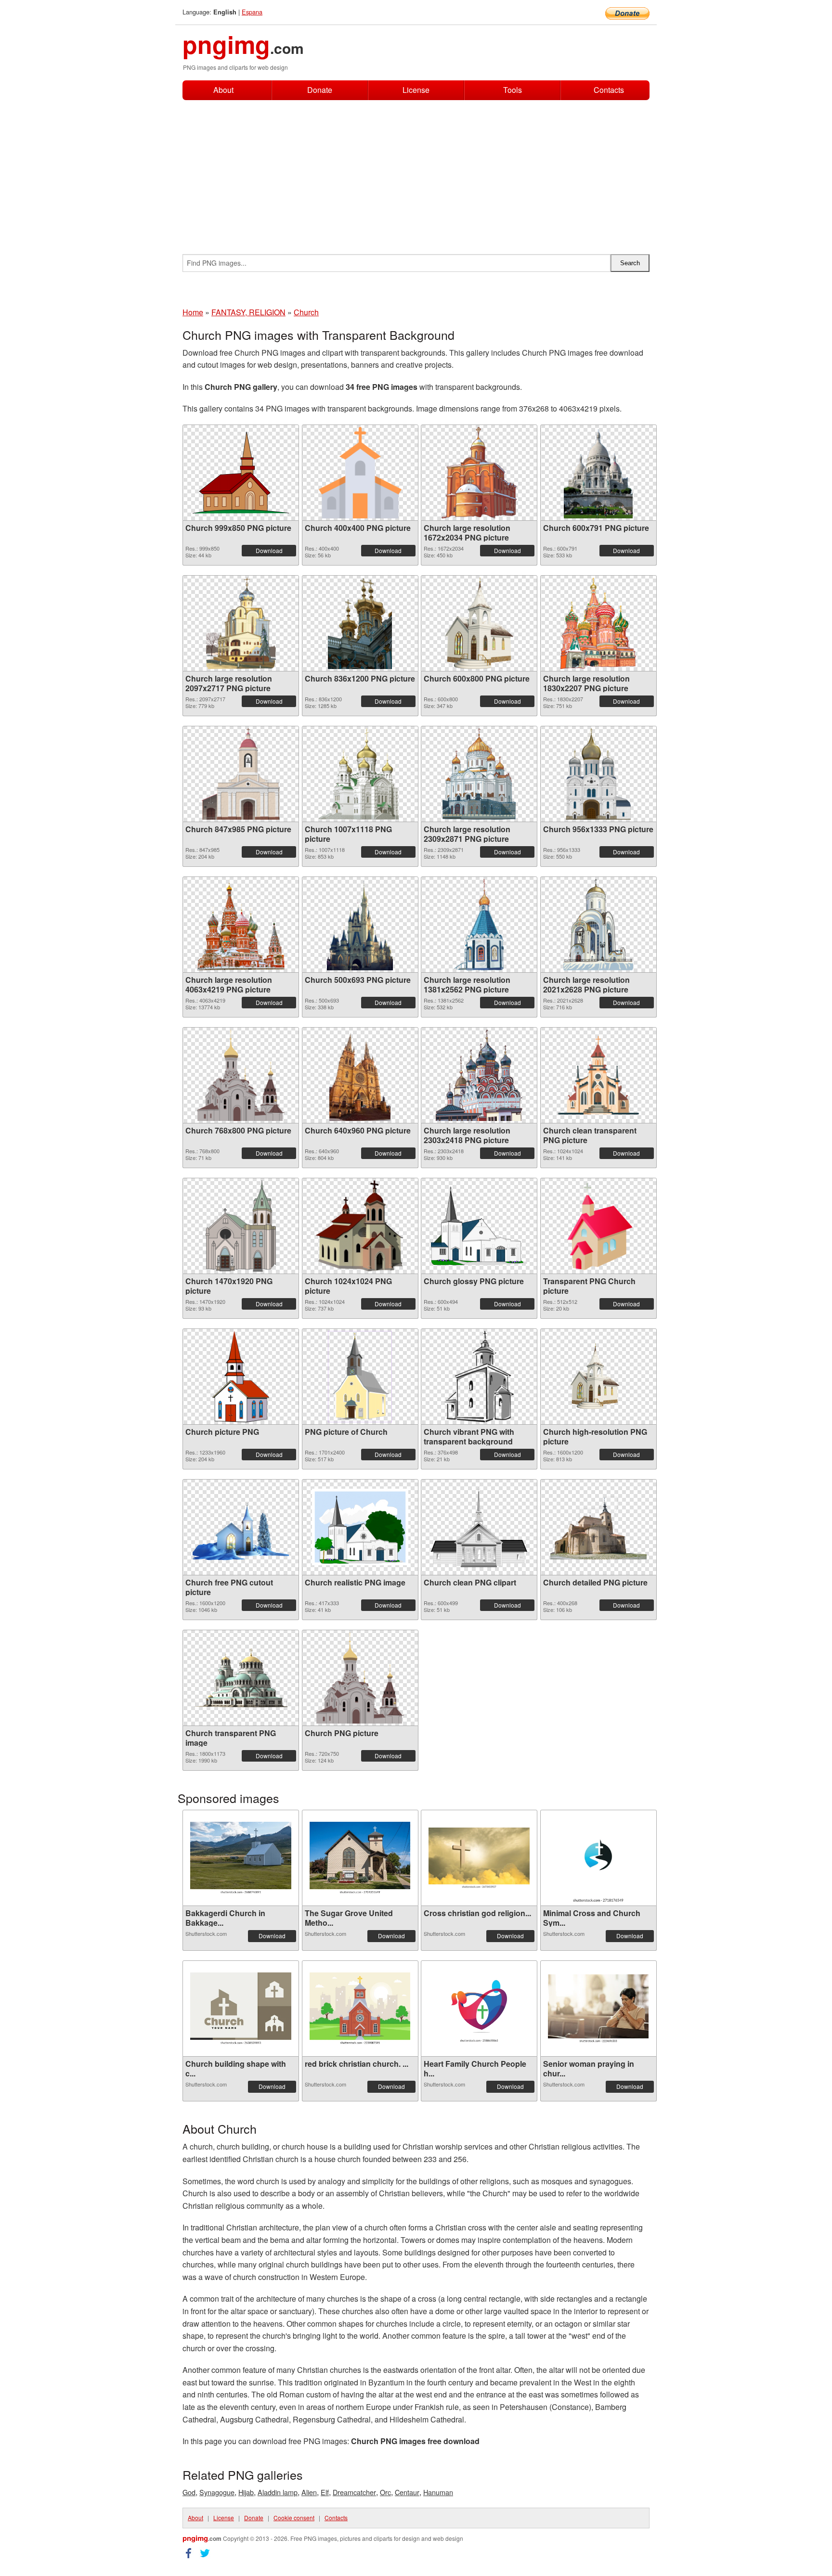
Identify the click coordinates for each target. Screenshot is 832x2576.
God (189, 2492)
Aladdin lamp (278, 2492)
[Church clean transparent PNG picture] (598, 1075)
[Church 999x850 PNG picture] (241, 473)
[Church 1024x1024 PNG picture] (360, 1226)
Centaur (407, 2492)
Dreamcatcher (354, 2492)
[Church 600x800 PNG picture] (479, 623)
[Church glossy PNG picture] (479, 1226)
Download (269, 550)
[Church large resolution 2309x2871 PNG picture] (479, 774)
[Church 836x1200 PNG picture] (360, 623)
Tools (513, 90)
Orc (385, 2492)
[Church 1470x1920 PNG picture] (240, 1226)
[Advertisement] (416, 172)
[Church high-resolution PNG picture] (598, 1377)
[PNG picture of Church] (360, 1377)
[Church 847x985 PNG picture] (241, 774)
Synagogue (217, 2492)
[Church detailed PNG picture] (598, 1527)
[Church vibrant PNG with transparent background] (479, 1377)
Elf (325, 2492)
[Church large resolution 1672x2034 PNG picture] (479, 473)
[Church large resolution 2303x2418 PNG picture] (479, 1075)
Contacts (609, 90)
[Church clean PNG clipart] (479, 1527)
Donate (320, 90)
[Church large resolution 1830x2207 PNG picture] (598, 623)
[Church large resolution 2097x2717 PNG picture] (241, 623)
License (416, 90)
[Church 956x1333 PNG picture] (598, 774)
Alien (309, 2492)
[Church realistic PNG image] (360, 1527)
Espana (252, 12)
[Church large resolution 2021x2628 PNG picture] (598, 925)
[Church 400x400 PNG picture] (360, 473)
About (223, 90)
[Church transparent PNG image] (241, 1678)
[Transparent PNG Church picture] (598, 1226)
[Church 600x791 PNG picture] (598, 473)
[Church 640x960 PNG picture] (360, 1075)
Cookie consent (294, 2518)
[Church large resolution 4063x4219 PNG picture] (241, 925)
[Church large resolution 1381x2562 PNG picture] (479, 925)
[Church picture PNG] (241, 1377)
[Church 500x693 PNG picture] (360, 925)
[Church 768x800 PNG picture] (241, 1075)
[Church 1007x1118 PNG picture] (360, 774)
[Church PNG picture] (360, 1678)
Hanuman (438, 2492)
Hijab (246, 2492)
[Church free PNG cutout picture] (241, 1527)
